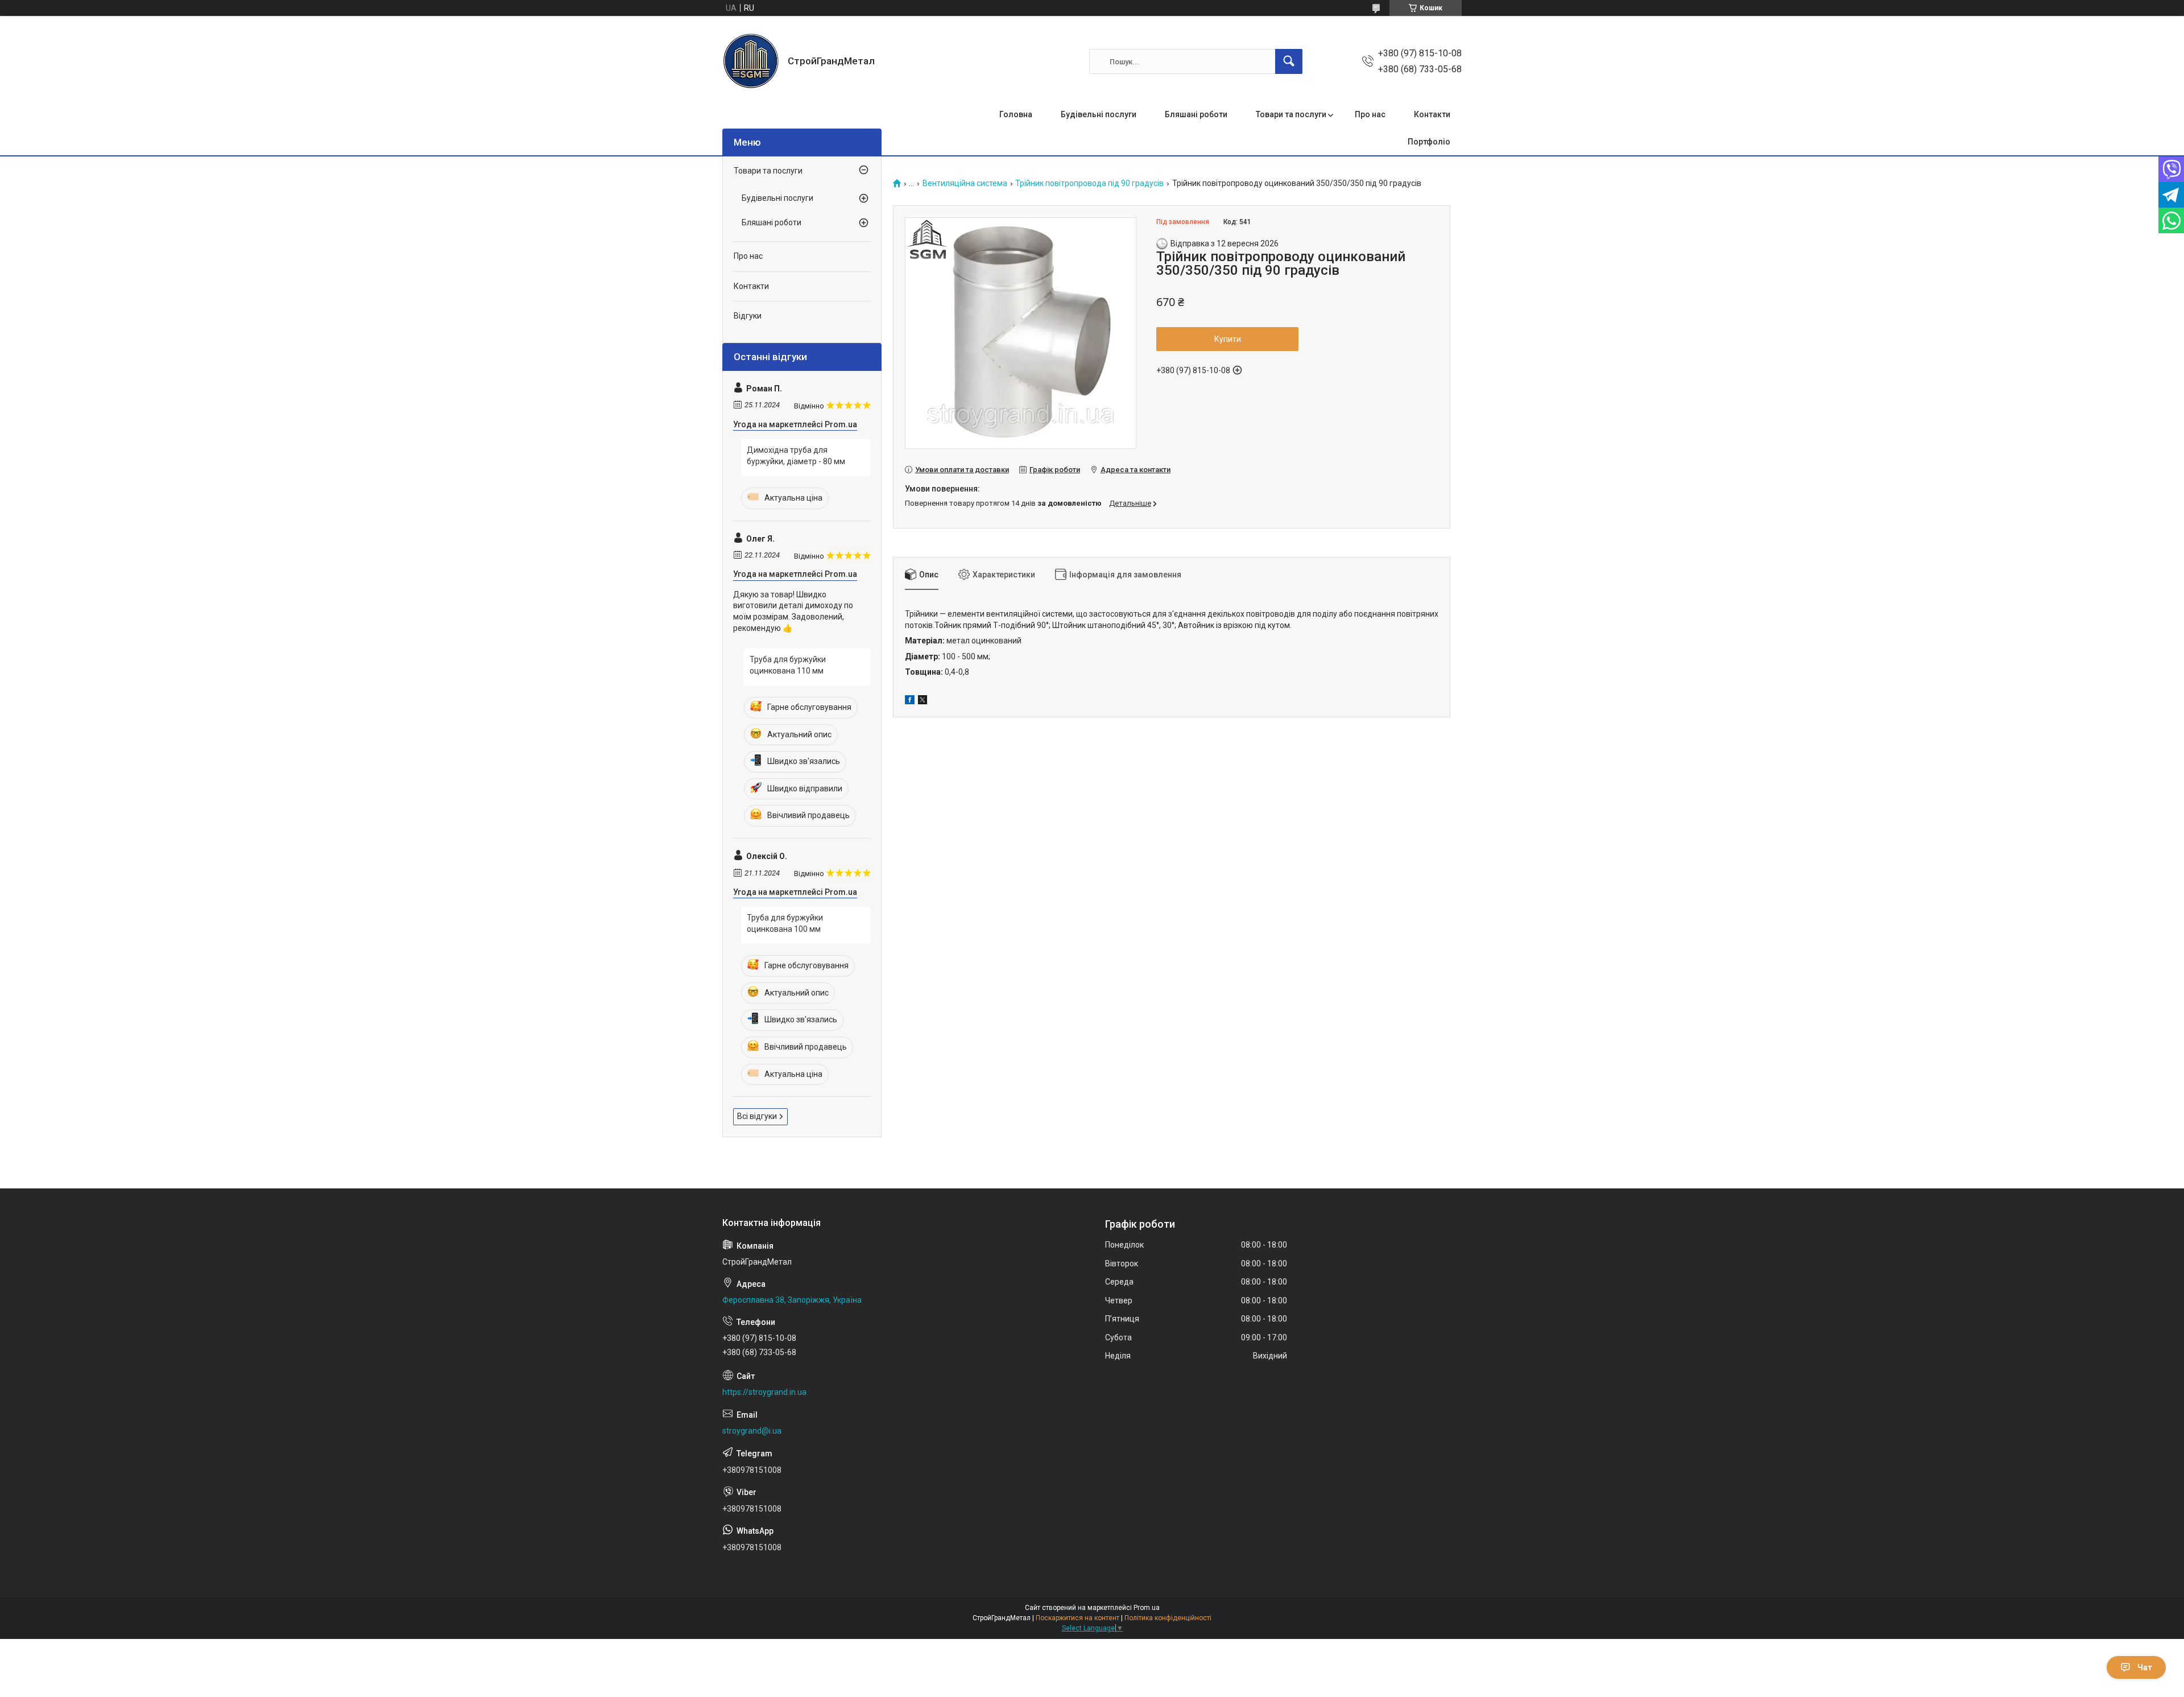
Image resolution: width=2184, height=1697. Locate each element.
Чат (2145, 1667)
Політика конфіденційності (1168, 1618)
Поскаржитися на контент (1077, 1618)
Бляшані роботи (1196, 114)
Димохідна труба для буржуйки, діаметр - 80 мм (796, 456)
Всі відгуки (757, 1116)
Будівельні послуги (1099, 114)
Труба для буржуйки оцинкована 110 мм (788, 665)
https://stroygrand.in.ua (764, 1392)
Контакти (1432, 114)
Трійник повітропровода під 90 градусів (1089, 183)
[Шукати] (1289, 61)
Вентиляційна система (965, 183)
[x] (923, 701)
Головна (1016, 114)
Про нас (1370, 114)
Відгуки (748, 316)
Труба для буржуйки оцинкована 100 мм (785, 923)
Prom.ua (1147, 1608)
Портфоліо (1429, 142)
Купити (1228, 339)
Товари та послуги (1291, 114)
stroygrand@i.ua (752, 1431)
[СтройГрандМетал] (751, 61)
